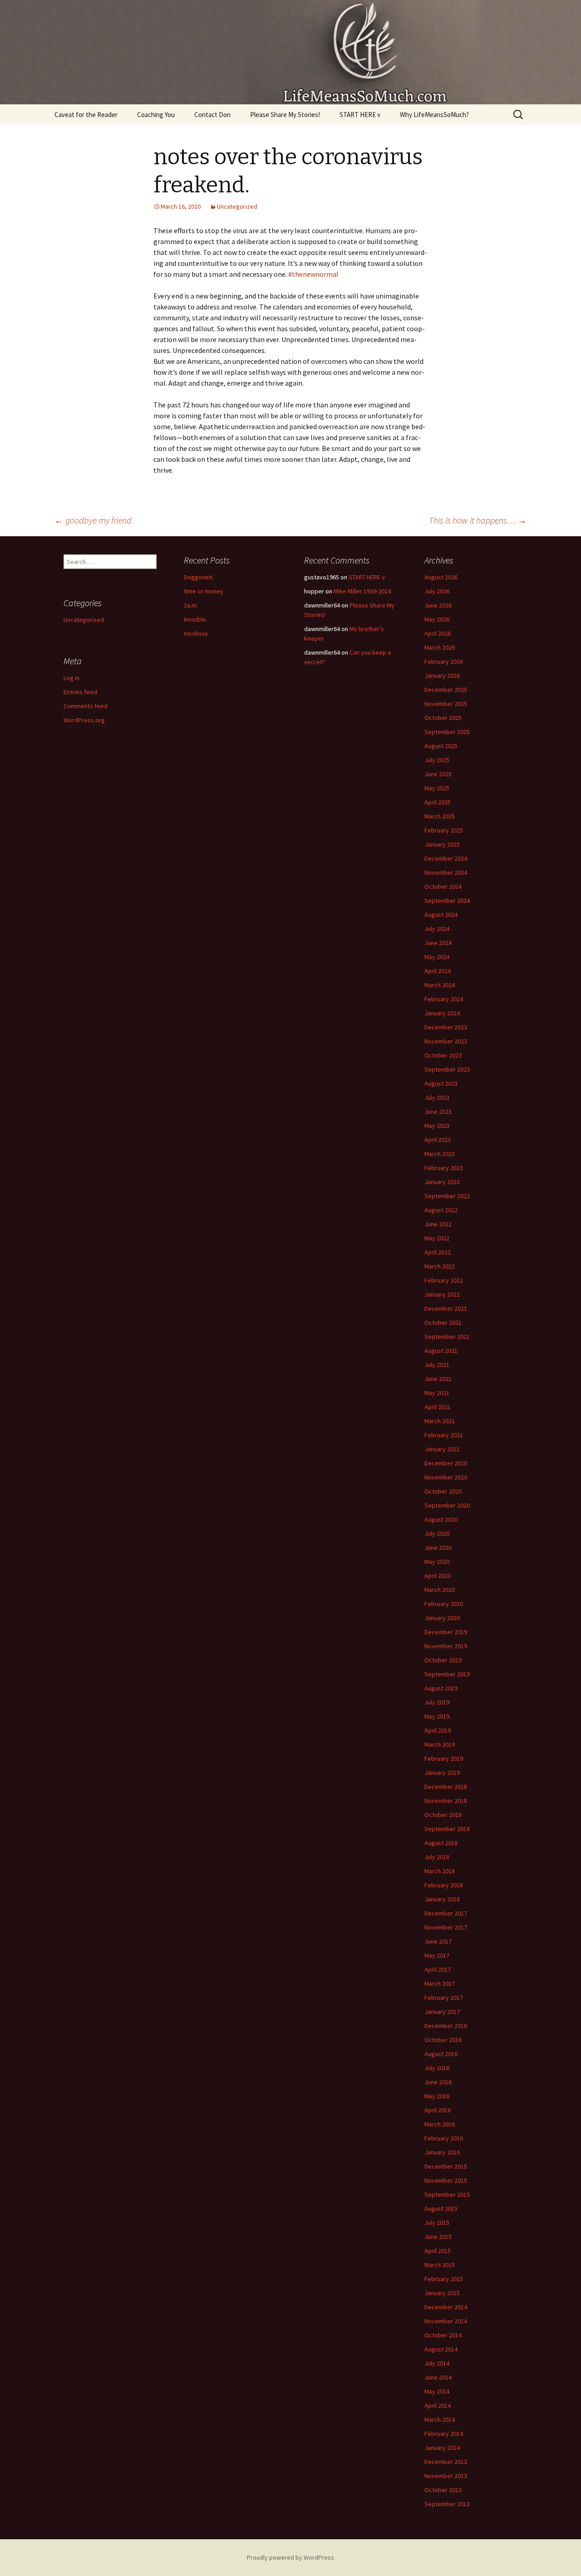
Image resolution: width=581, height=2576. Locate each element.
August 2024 (441, 915)
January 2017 (442, 2012)
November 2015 (446, 2180)
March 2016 (440, 2124)
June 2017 (438, 1941)
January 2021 (442, 1449)
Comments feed (86, 706)
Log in (71, 678)
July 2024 (437, 929)
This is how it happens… (478, 520)
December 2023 (446, 1027)
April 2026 (438, 633)
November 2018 (446, 1801)
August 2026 (441, 577)
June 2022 (438, 1224)
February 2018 (444, 1885)
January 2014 (442, 2448)
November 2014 (446, 2321)
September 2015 (447, 2194)
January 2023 (442, 1182)
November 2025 (446, 704)
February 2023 (444, 1168)
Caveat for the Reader (86, 115)
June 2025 (438, 774)
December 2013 (446, 2462)
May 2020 (437, 1562)
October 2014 (443, 2335)
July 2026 (437, 591)
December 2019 (446, 1632)
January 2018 (442, 1899)
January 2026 (442, 676)
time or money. (204, 591)
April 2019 (438, 1730)
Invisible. (196, 619)
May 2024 (437, 957)
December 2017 (446, 1913)
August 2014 (441, 2349)
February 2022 (444, 1280)
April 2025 (438, 802)
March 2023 (440, 1154)
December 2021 (446, 1308)
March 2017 (440, 1983)
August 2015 (441, 2209)
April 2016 (438, 2110)
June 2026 (438, 605)
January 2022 (442, 1294)
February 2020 (444, 1604)
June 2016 (438, 2082)
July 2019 (437, 1702)
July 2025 (437, 760)
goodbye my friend (93, 520)
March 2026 (440, 647)
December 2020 (446, 1463)
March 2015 (440, 2265)
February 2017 (444, 1998)
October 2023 (443, 1055)
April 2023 (438, 1140)
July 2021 (437, 1365)
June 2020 (438, 1548)
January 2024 (442, 1013)
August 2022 (441, 1210)
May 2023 (437, 1126)
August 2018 (441, 1843)
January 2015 (442, 2293)
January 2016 (442, 2152)
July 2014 (437, 2363)
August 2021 (441, 1351)
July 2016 (437, 2068)
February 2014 (444, 2434)
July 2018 (437, 1857)
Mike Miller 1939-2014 (362, 591)
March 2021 (440, 1421)
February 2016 (444, 2138)
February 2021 (444, 1435)
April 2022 (438, 1252)
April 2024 (438, 971)
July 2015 (437, 2223)
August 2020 (441, 1519)
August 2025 (441, 746)
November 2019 (446, 1646)
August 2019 (441, 1688)
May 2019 (437, 1716)
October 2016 (443, 2040)
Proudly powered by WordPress (290, 2557)
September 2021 (447, 1337)
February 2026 (444, 661)
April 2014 (438, 2405)
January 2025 (442, 844)
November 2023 (446, 1041)
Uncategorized (237, 206)
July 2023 (437, 1097)
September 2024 (447, 901)
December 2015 (446, 2166)
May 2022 (437, 1238)
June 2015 (438, 2237)
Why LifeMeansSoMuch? (434, 115)
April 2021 (438, 1407)
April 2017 (438, 1969)
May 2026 (437, 619)
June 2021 (438, 1379)
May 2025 (437, 788)
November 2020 (446, 1477)
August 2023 (441, 1083)
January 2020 (442, 1618)
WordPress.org (84, 720)
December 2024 (446, 858)
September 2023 (447, 1069)
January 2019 (442, 1773)
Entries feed (80, 692)
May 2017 (437, 1955)
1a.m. (191, 605)
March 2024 (440, 985)
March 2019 (440, 1744)
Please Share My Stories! (285, 115)
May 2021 (437, 1393)
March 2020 (440, 1590)
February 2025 (444, 830)
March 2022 (440, 1266)
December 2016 (446, 2026)
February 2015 (444, 2279)
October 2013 (443, 2490)
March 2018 (440, 1871)
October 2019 (443, 1660)
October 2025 (443, 718)
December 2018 (446, 1787)
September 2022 (447, 1196)
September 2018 (447, 1829)
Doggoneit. (199, 577)
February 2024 (444, 999)
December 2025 (446, 690)
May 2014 (437, 2391)
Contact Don (212, 115)
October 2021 (443, 1322)
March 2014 (440, 2419)
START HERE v (360, 115)
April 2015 (438, 2251)
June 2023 (438, 1112)
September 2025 (447, 732)
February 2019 (444, 1758)
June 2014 (438, 2377)
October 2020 (443, 1491)
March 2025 (440, 816)
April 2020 (438, 1576)
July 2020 (437, 1533)
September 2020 (447, 1505)
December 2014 (446, 2307)
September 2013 (447, 2504)
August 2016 (441, 2054)
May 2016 (437, 2096)
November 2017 (446, 1927)
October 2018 (443, 1815)
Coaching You (156, 115)
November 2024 (446, 872)
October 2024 (443, 886)
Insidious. (197, 633)
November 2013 (446, 2476)
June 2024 (438, 943)
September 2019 (447, 1674)
